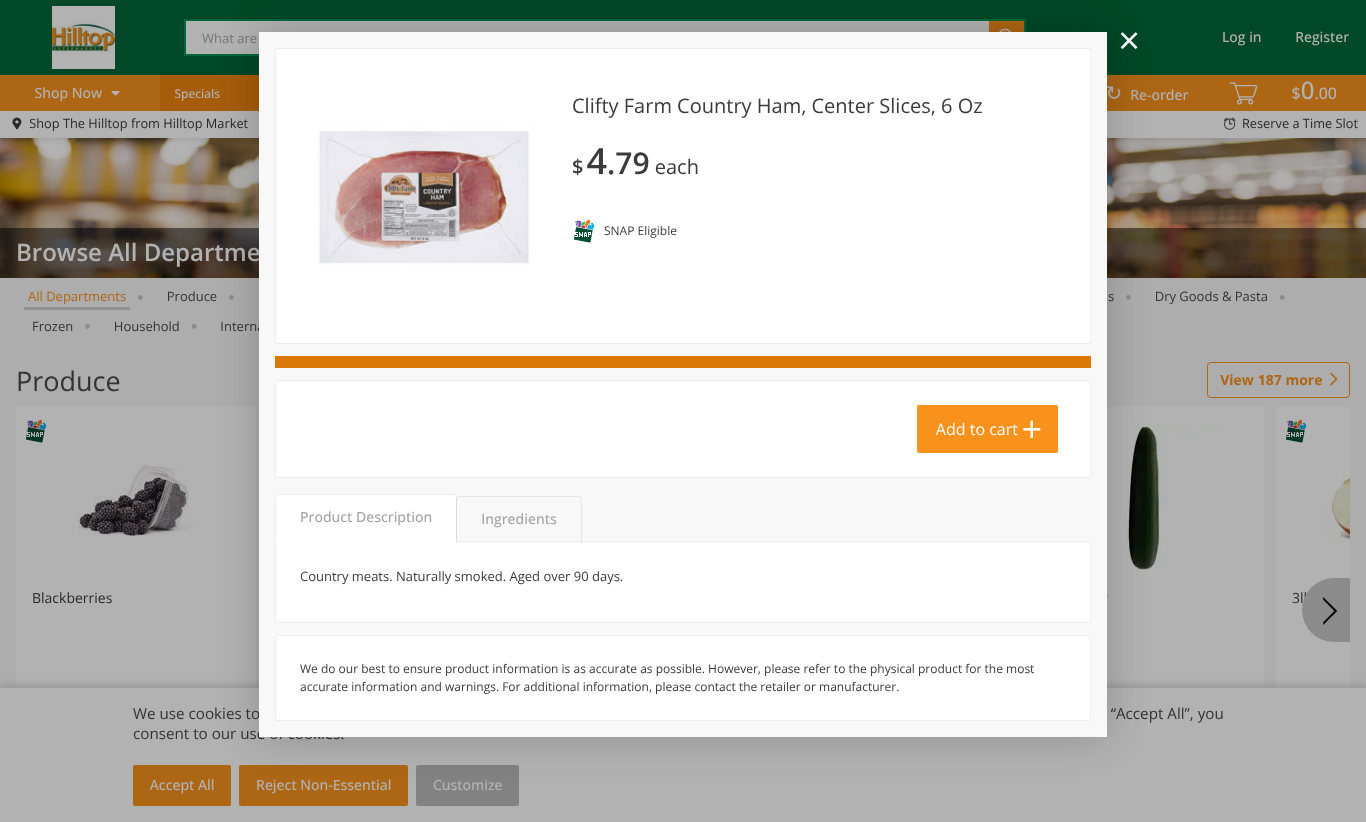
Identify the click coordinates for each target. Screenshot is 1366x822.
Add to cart (977, 429)
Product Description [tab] (366, 517)
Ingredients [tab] (518, 519)
